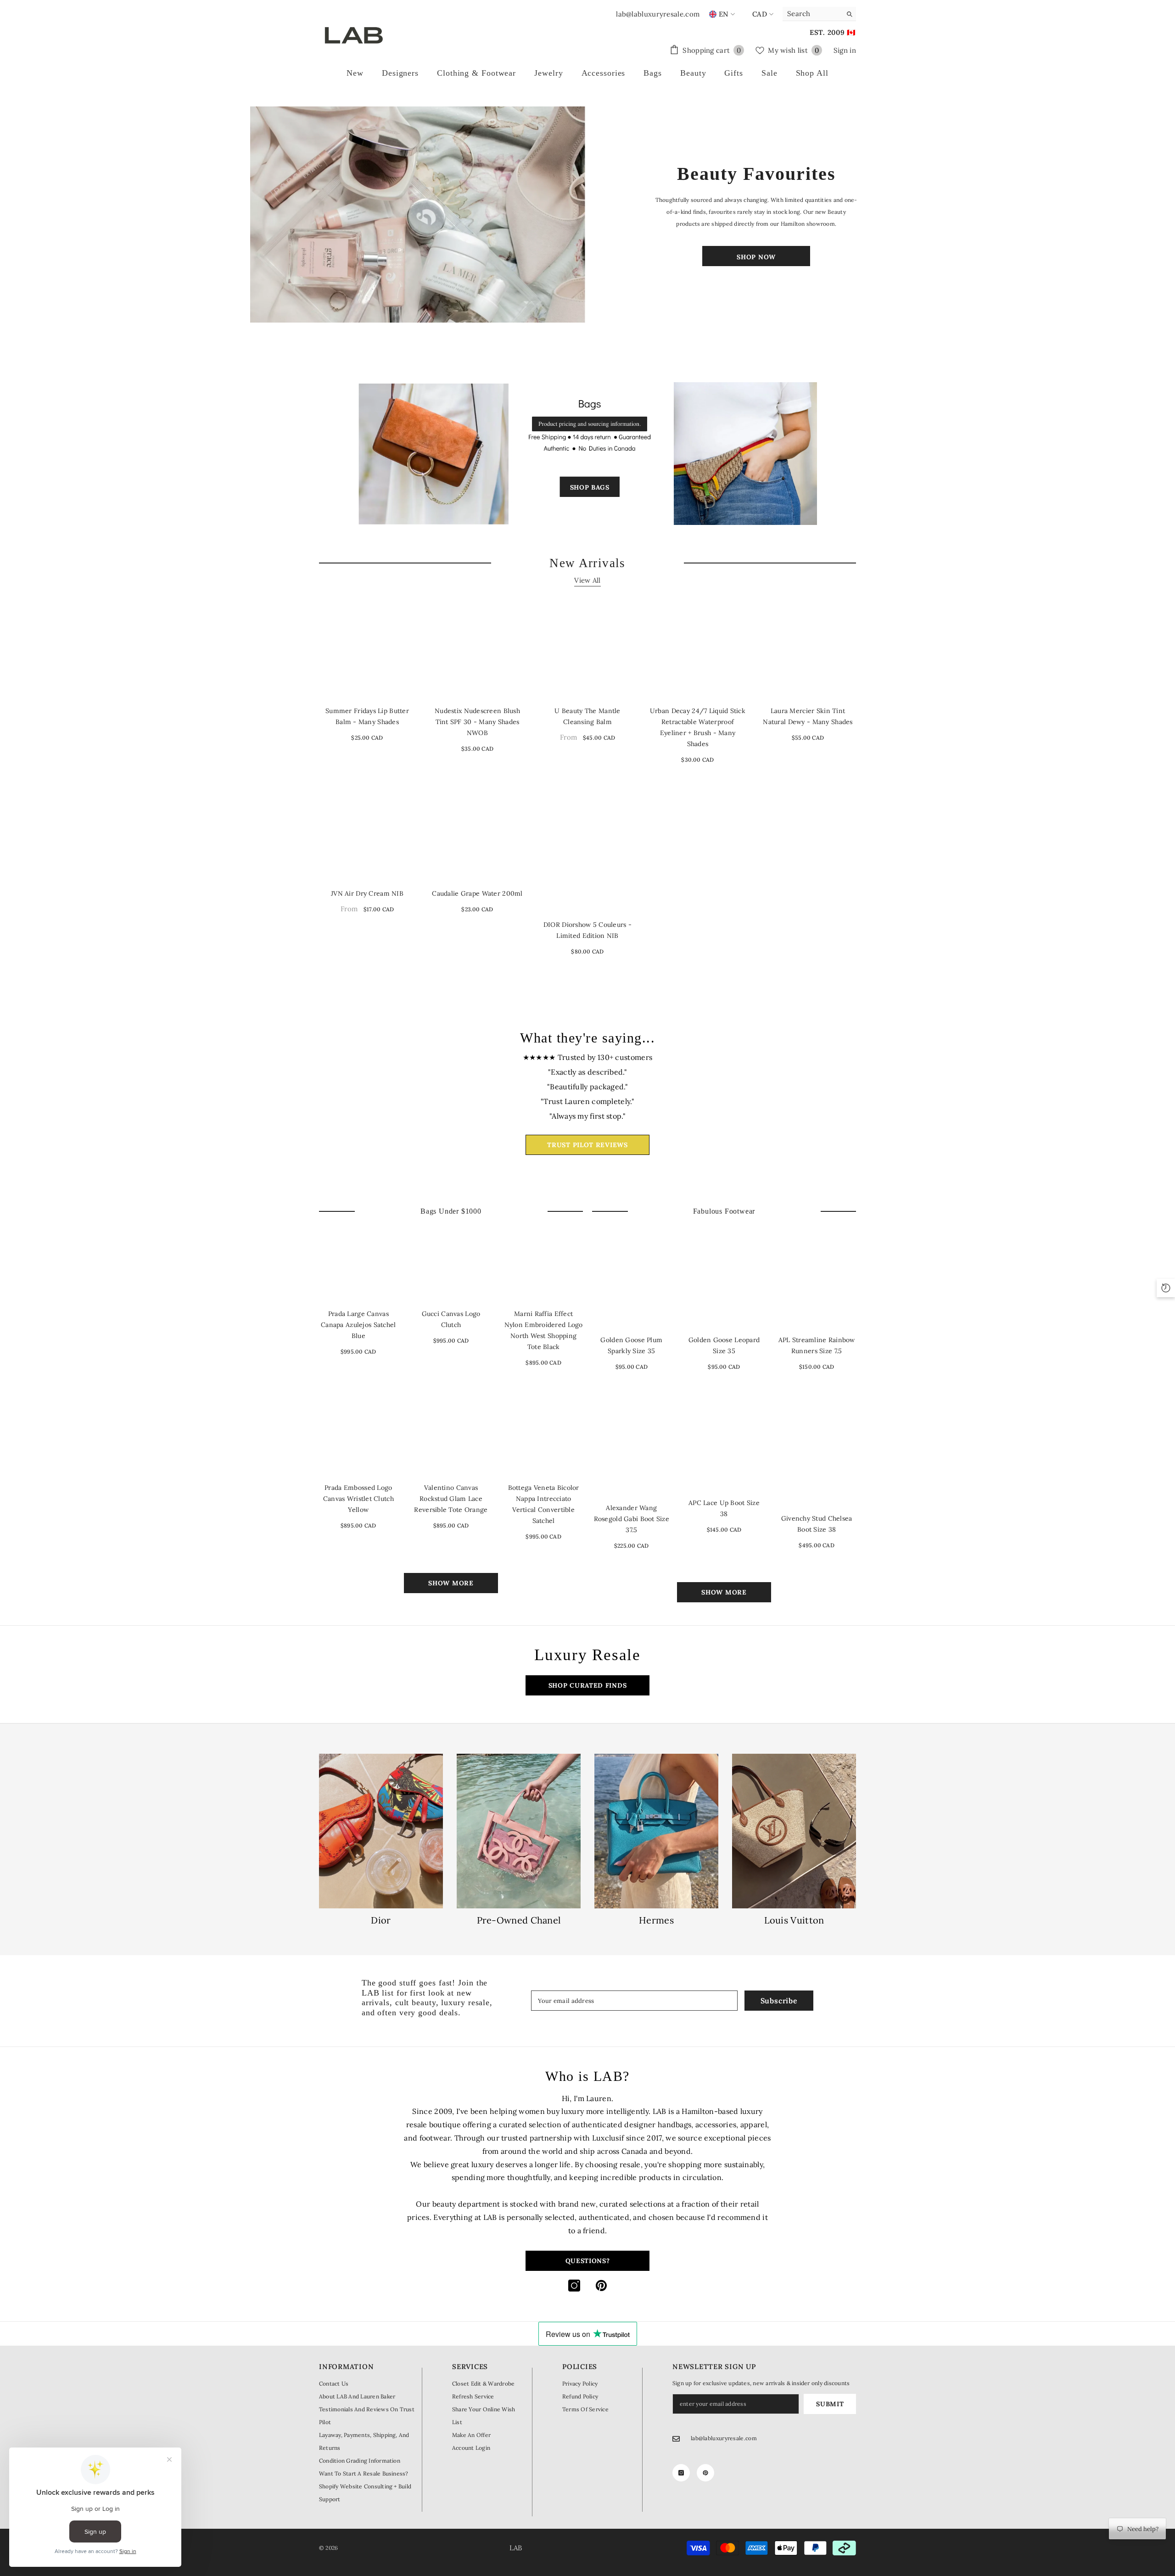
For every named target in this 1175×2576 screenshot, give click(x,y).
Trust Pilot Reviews (587, 1145)
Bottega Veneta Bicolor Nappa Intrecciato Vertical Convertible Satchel (544, 1504)
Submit (830, 2404)
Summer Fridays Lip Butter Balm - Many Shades (367, 716)
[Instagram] (574, 2286)
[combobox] (812, 14)
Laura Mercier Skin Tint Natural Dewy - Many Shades (808, 716)
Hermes (656, 1920)
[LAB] (419, 215)
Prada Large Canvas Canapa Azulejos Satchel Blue (358, 1325)
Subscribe (779, 2001)
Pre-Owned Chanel (519, 1920)
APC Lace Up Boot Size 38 (724, 1508)
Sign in (845, 50)
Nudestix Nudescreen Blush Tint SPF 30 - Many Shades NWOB (477, 722)
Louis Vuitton (794, 1920)
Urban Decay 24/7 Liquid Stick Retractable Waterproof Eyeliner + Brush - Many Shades (698, 727)
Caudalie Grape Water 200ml (477, 893)
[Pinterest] (601, 2286)
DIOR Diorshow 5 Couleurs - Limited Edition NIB (587, 930)
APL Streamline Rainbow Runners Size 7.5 (817, 1345)
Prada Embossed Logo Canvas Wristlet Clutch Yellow (358, 1499)
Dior (381, 1920)
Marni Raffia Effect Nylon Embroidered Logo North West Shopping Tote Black (544, 1330)
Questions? (588, 2261)
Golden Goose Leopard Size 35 (724, 1345)
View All (587, 580)
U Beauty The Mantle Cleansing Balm (587, 716)
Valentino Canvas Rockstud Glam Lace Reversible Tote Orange (451, 1499)
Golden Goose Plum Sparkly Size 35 (631, 1345)
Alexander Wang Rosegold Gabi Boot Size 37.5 (632, 1519)
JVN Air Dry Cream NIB (367, 893)
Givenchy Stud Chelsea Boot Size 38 (817, 1524)
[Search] (819, 14)
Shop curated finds (588, 1685)
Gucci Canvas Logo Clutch (451, 1319)
